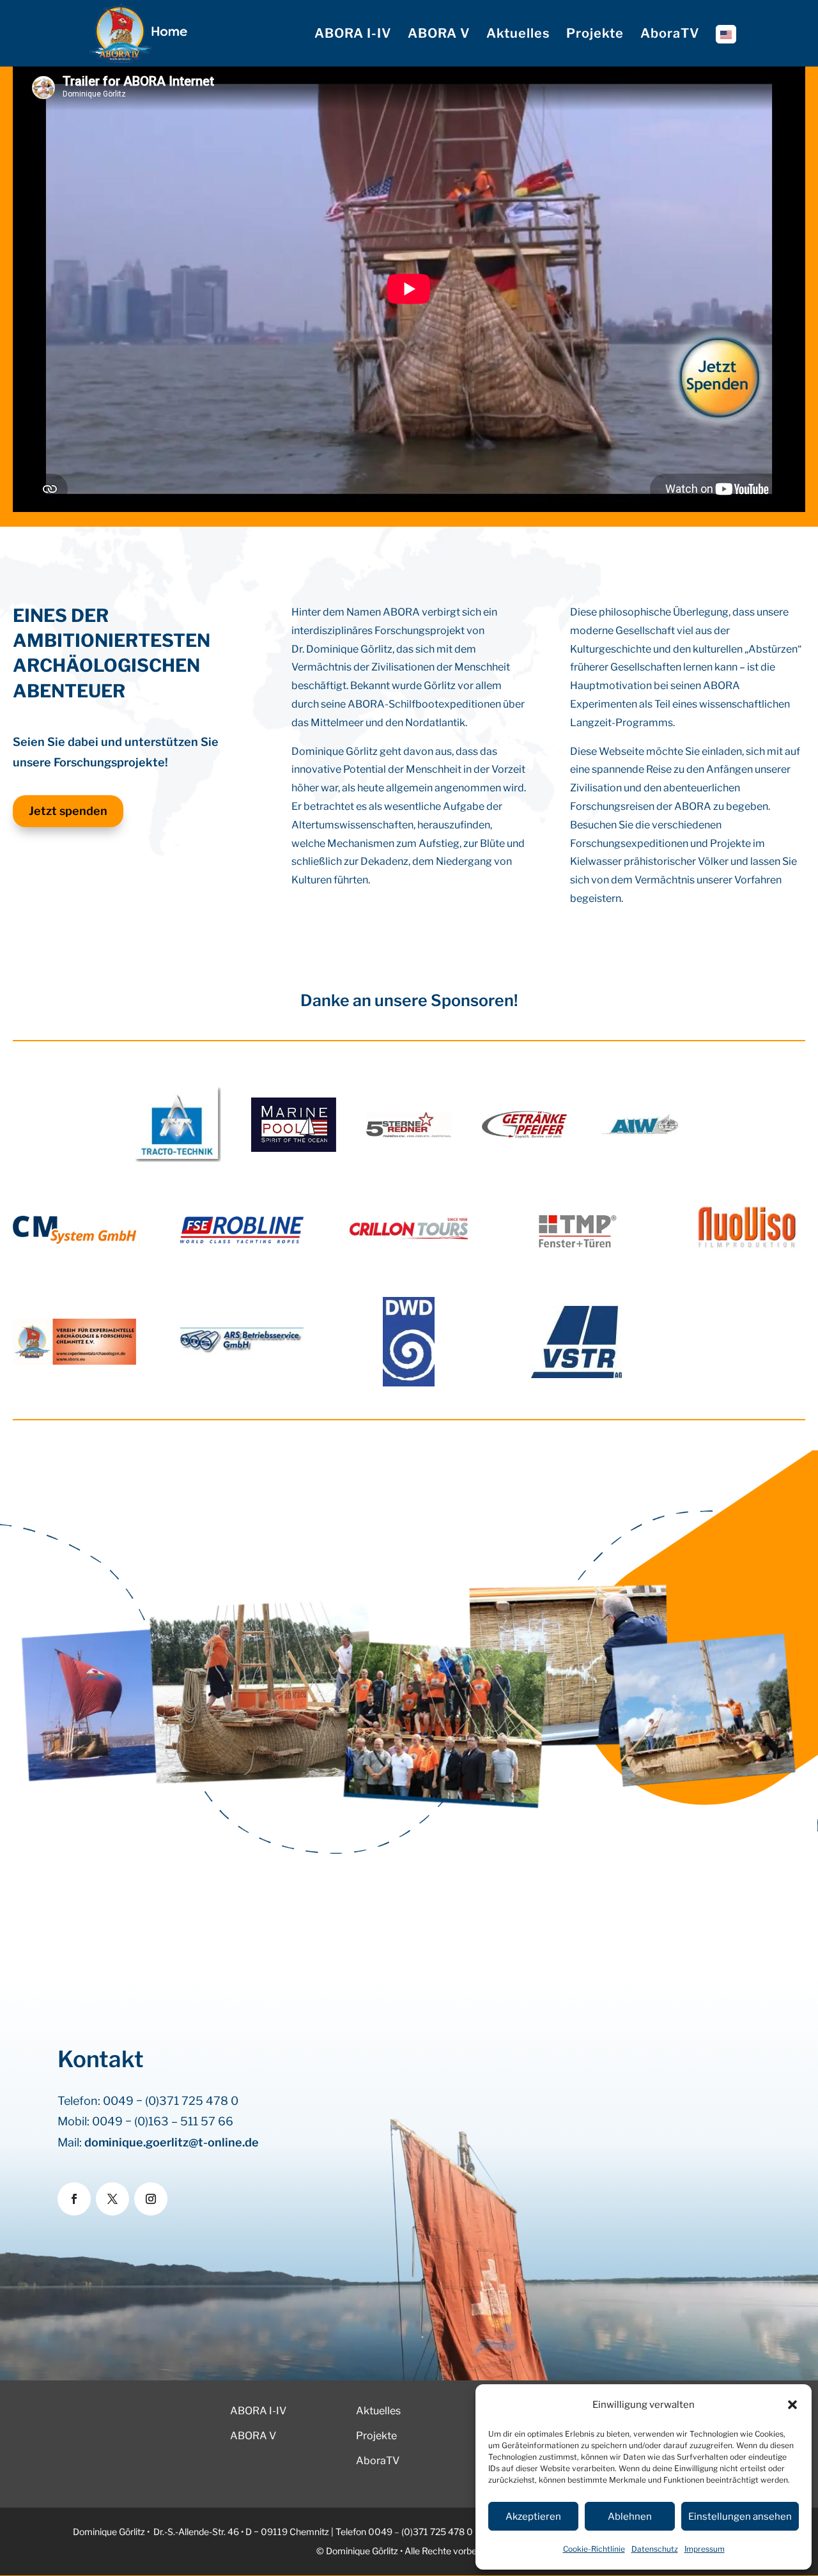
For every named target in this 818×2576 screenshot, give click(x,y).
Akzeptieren (533, 2517)
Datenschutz (655, 2549)
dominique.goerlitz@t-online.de (172, 2142)
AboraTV (670, 35)
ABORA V (439, 35)
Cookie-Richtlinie (594, 2549)
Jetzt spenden (68, 811)
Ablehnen (630, 2517)
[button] (792, 2405)
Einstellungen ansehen (740, 2517)
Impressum (705, 2549)
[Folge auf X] (112, 2199)
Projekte (595, 35)
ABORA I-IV (353, 35)
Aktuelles (518, 35)
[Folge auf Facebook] (74, 2199)
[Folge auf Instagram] (151, 2199)
